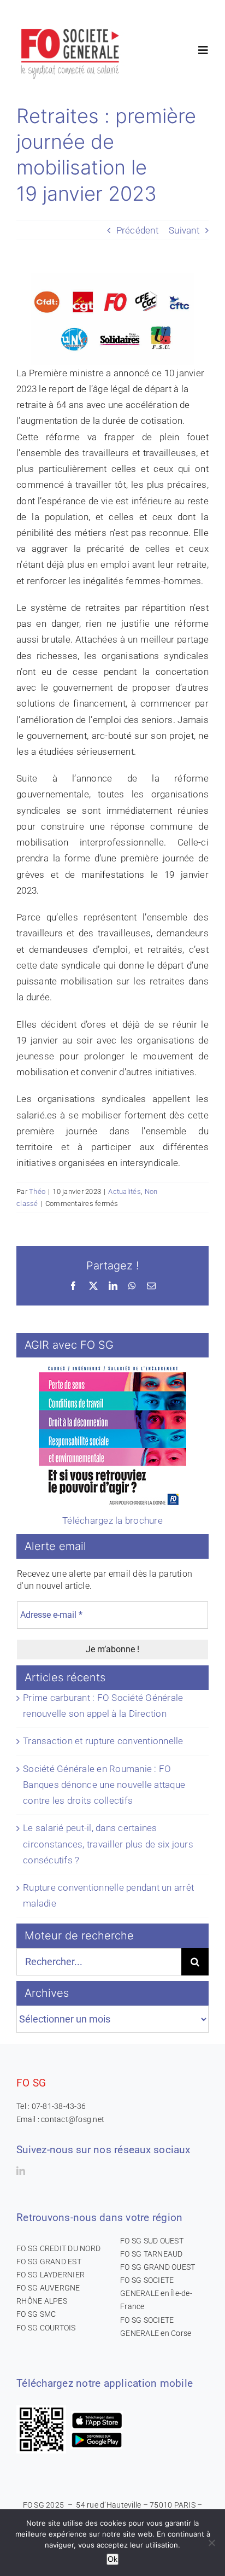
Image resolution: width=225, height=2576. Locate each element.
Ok (112, 2559)
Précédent (137, 230)
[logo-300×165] (71, 25)
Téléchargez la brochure (112, 1520)
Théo (37, 1191)
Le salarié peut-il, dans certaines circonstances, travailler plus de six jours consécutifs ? (108, 1844)
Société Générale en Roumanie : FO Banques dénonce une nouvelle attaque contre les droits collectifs (104, 1785)
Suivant (184, 230)
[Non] (211, 2543)
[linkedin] (21, 2171)
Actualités (125, 1191)
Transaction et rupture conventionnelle (103, 1741)
